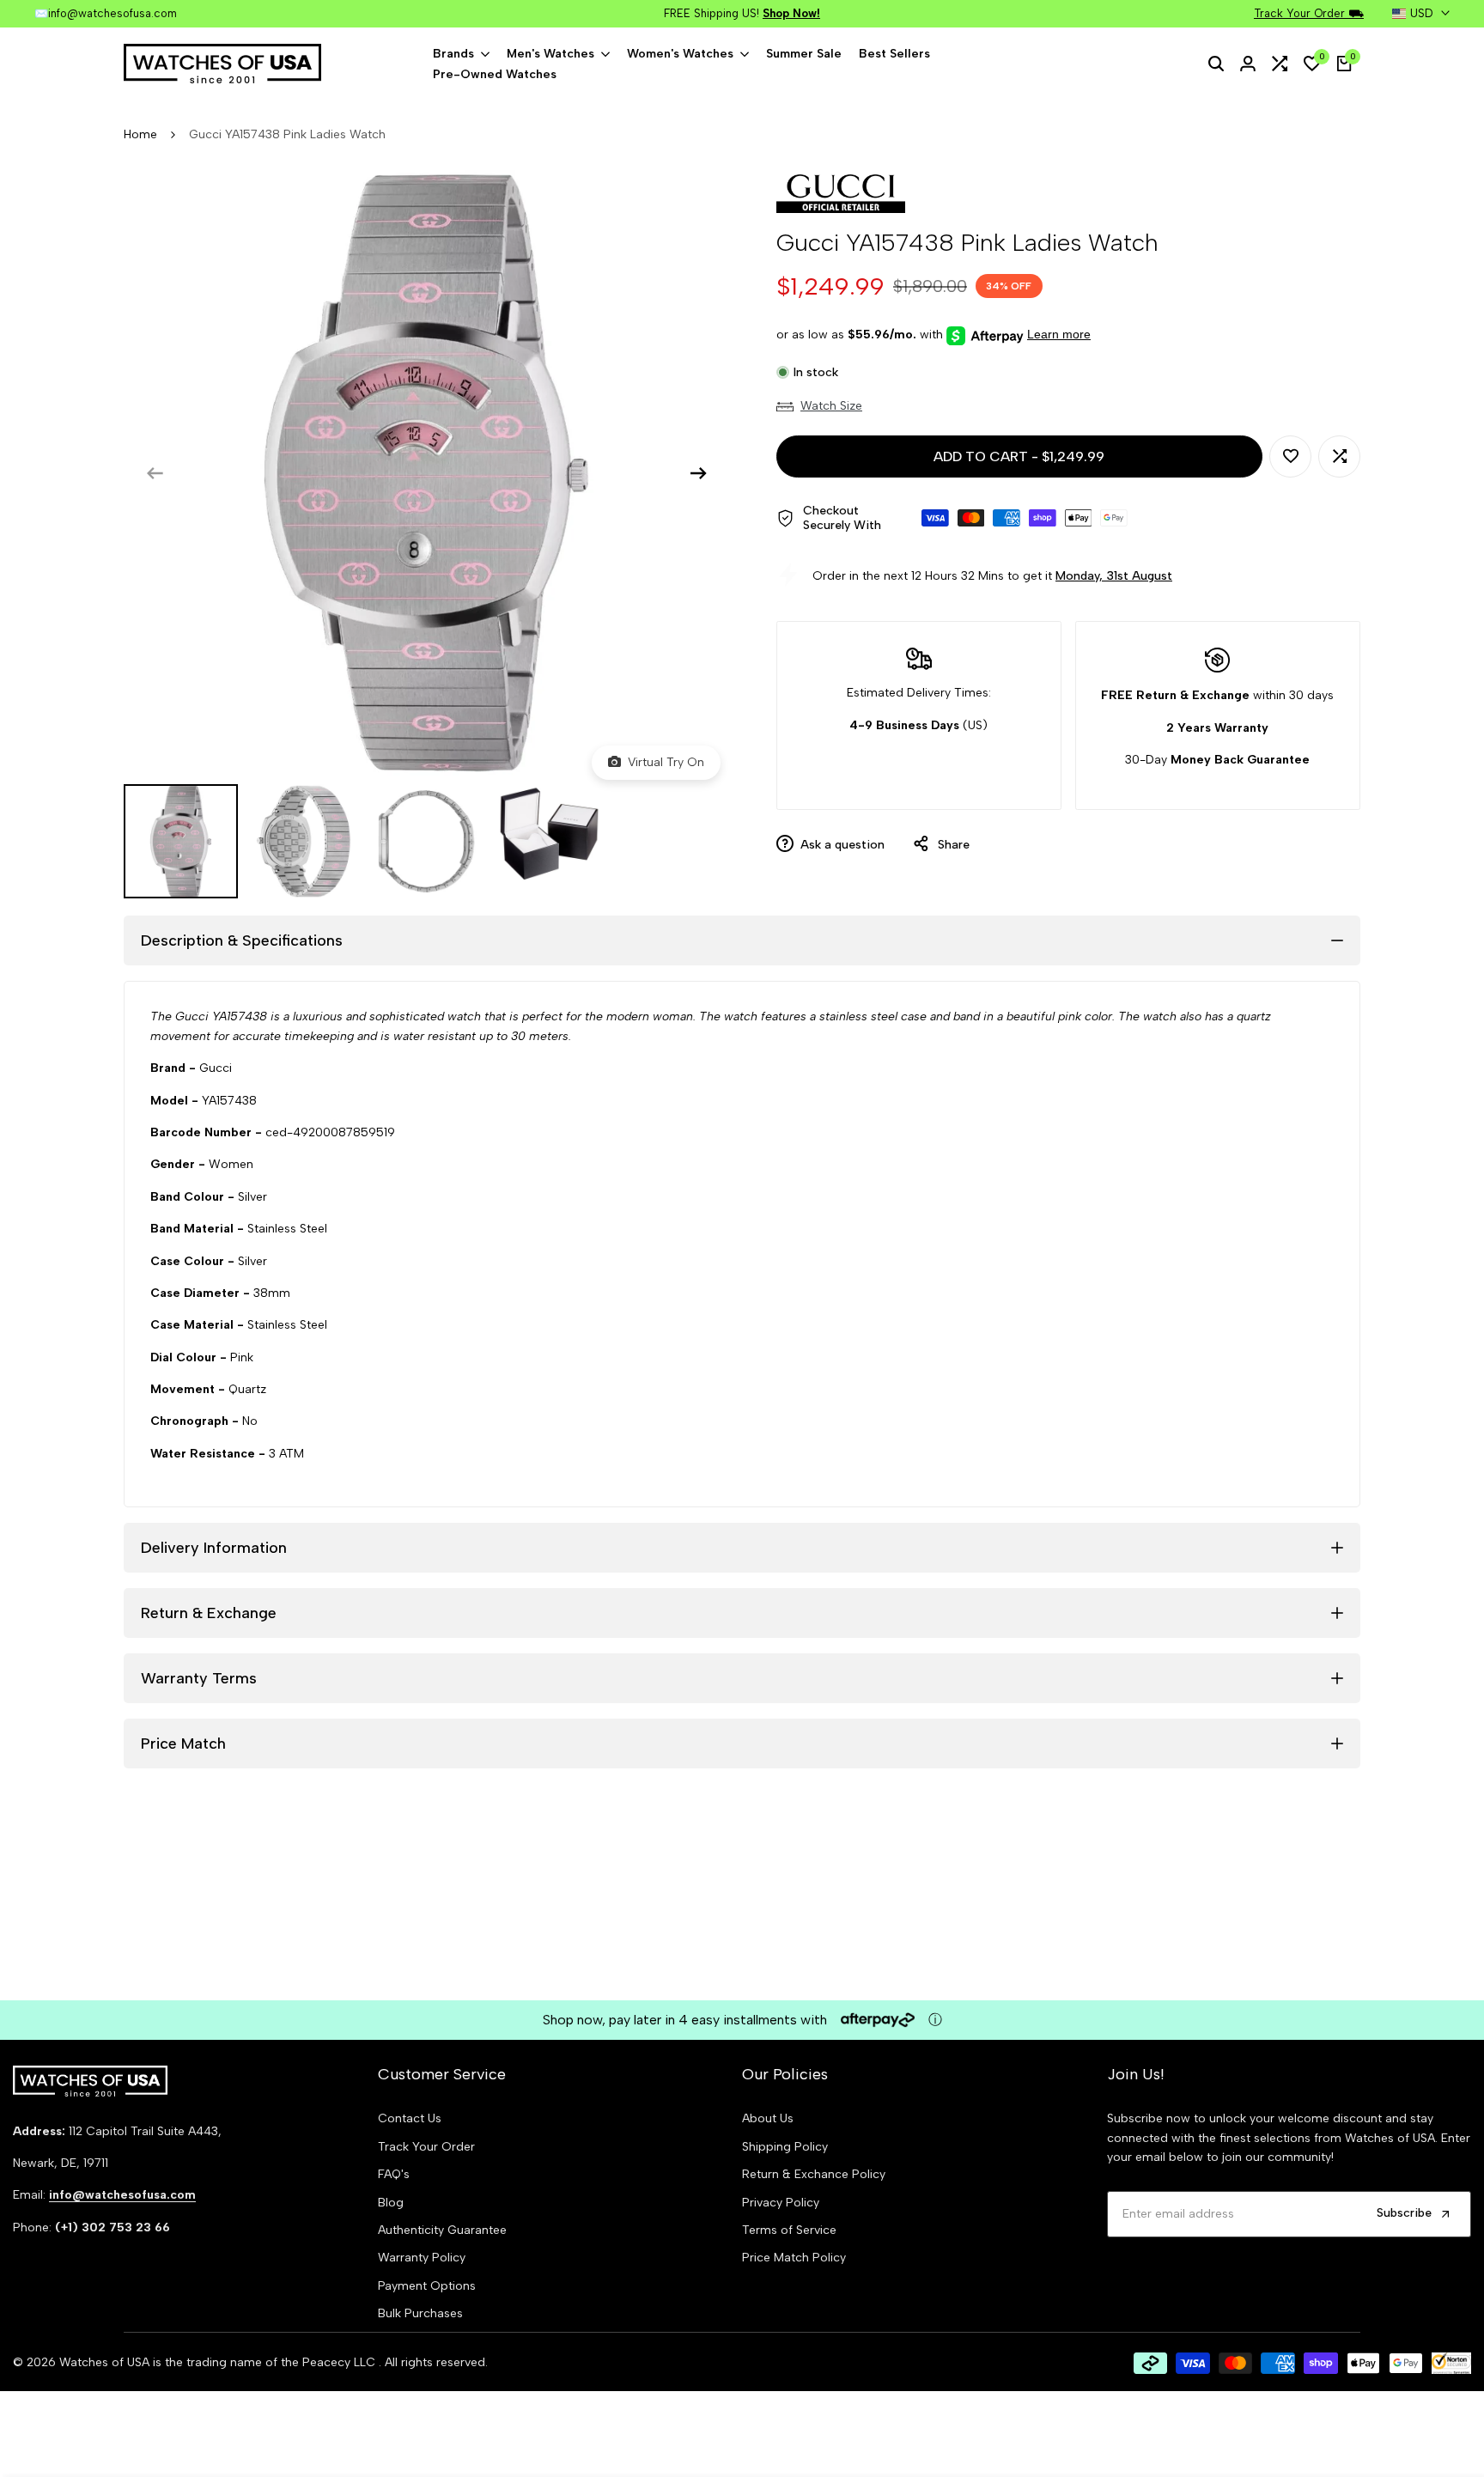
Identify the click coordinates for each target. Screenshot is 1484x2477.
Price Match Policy (794, 2258)
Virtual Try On (663, 762)
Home (140, 134)
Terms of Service (789, 2230)
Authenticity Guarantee (442, 2230)
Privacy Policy (781, 2203)
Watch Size (831, 406)
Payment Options (427, 2286)
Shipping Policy (785, 2147)
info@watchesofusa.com (113, 13)
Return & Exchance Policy (814, 2174)
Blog (391, 2203)
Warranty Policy (422, 2258)
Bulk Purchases (420, 2313)
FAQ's (394, 2174)
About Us (768, 2118)
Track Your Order (426, 2147)
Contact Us (410, 2118)
